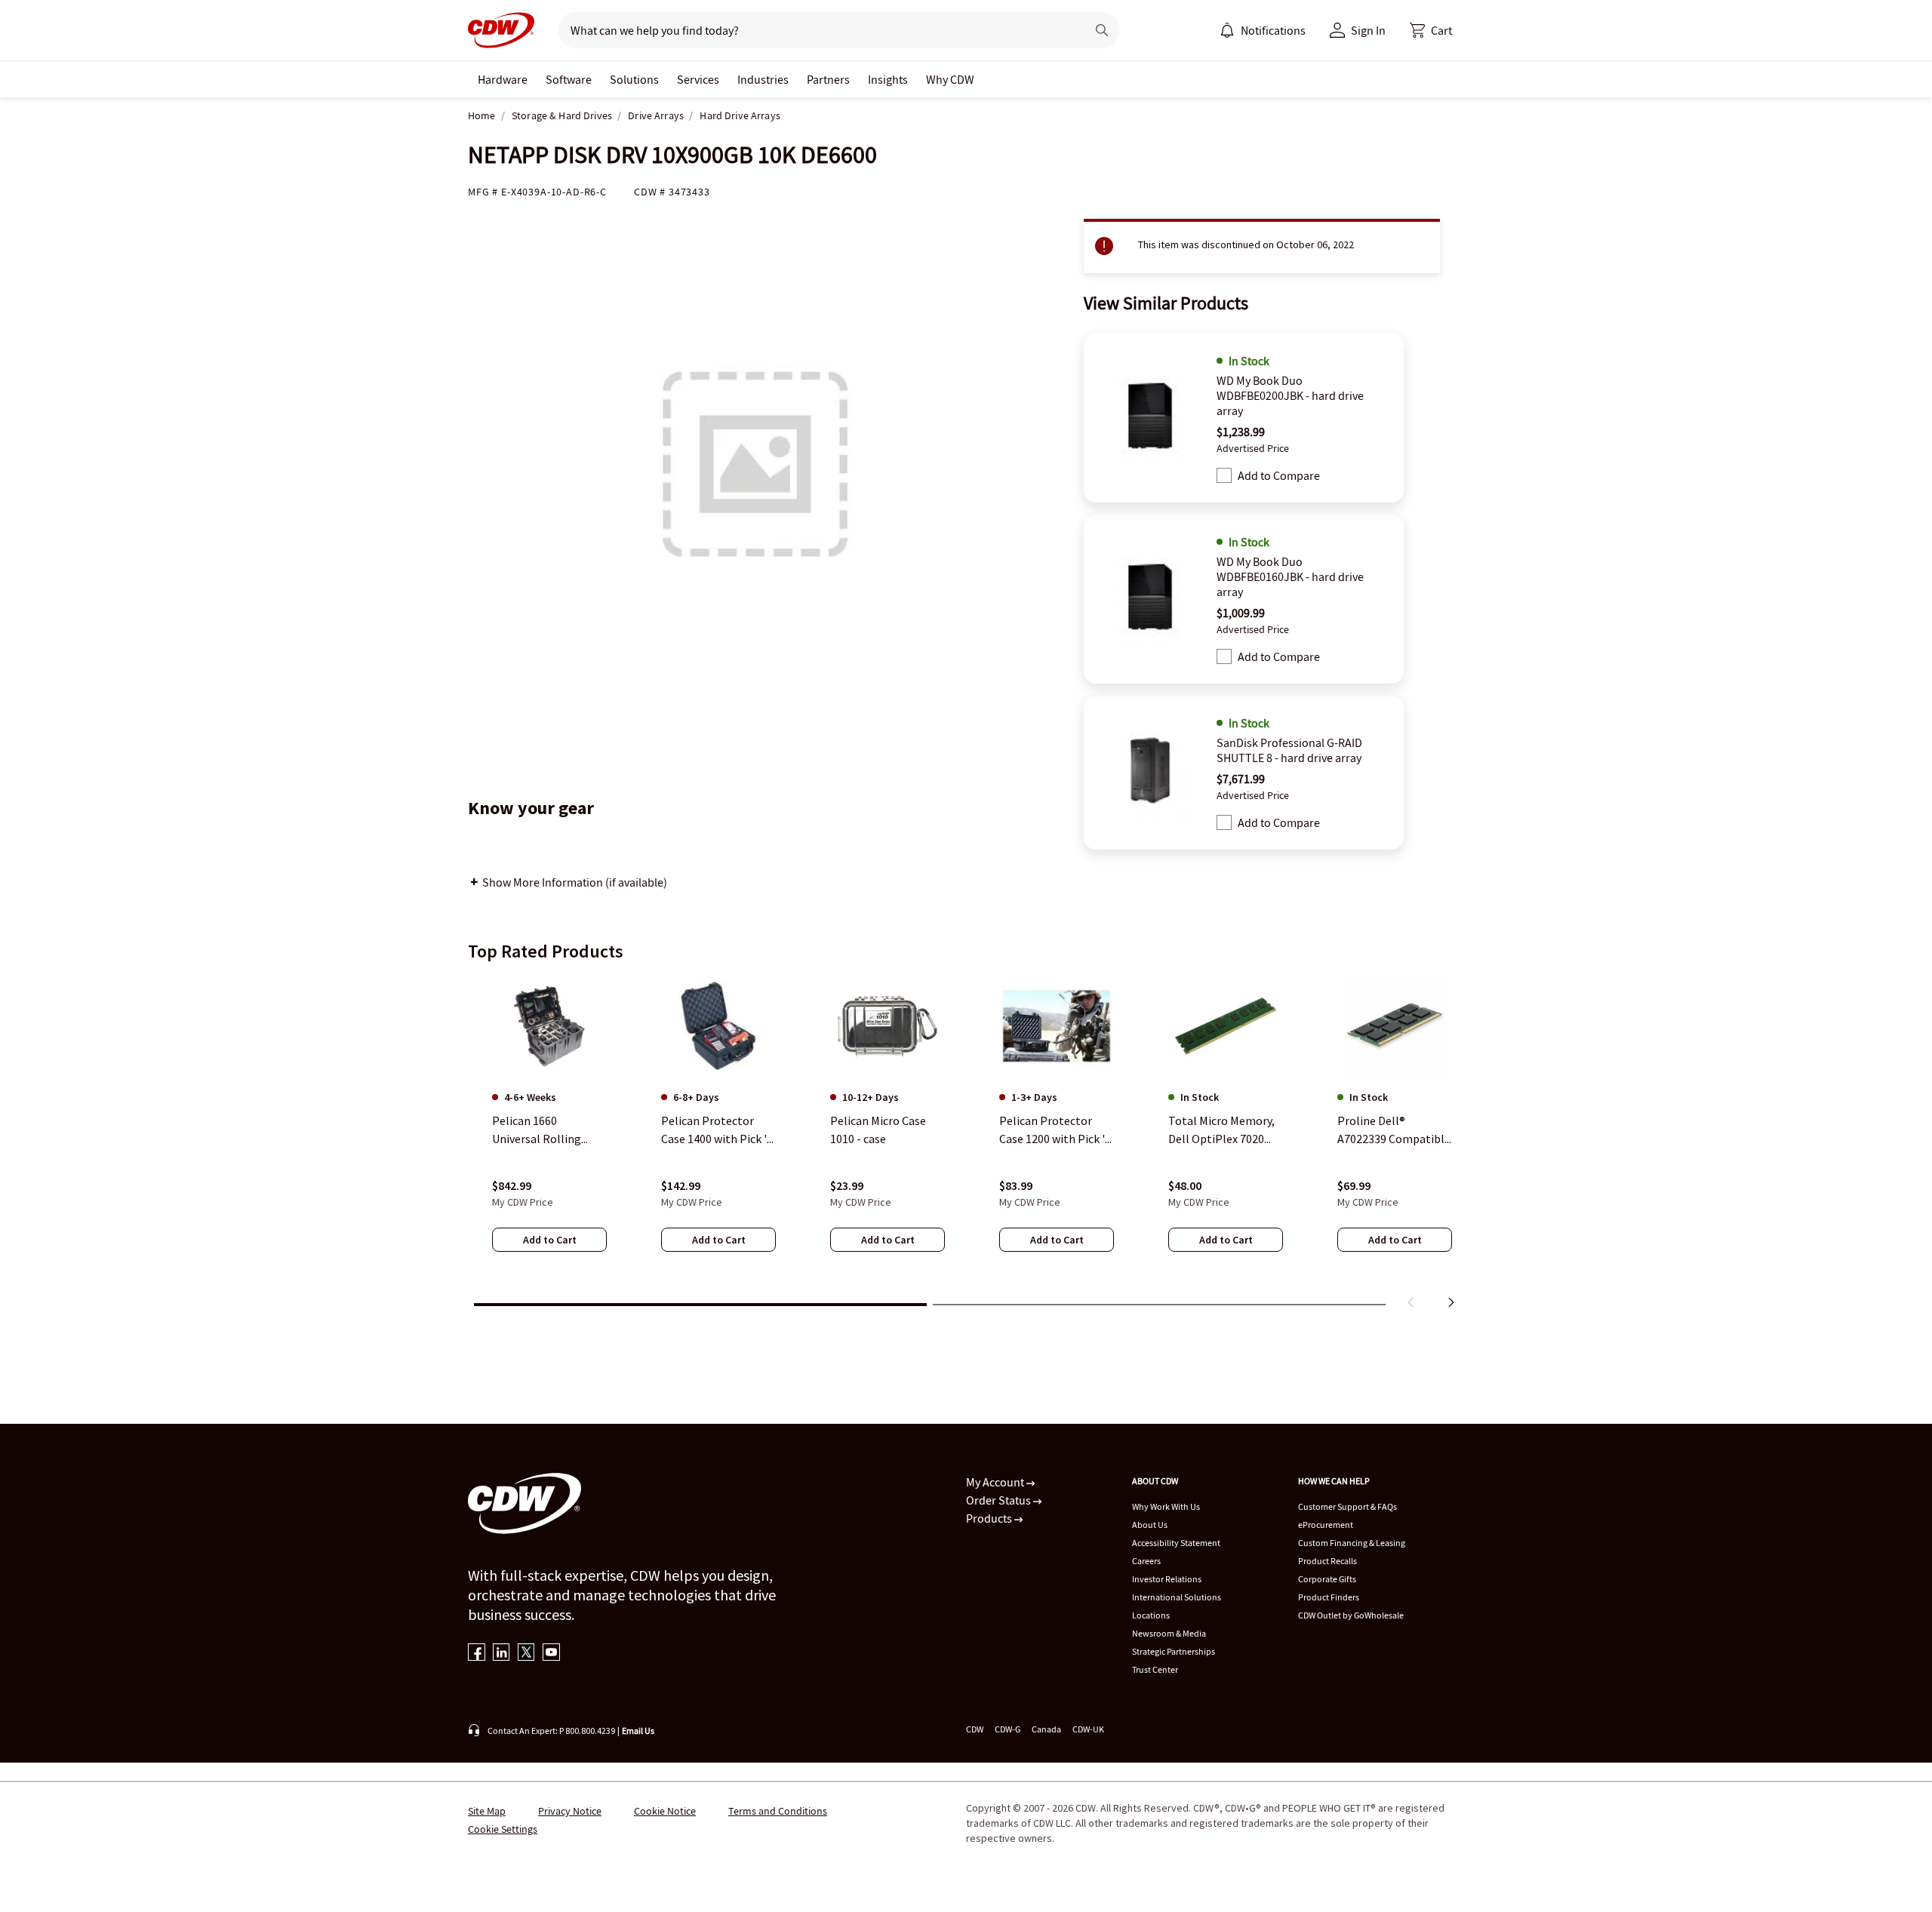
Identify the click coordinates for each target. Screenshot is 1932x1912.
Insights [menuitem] (888, 79)
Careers (1146, 1561)
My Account (996, 1482)
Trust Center (1155, 1669)
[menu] (1263, 30)
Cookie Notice (665, 1811)
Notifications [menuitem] (1273, 30)
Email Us (638, 1731)
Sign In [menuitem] (1368, 30)
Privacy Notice (570, 1811)
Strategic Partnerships (1174, 1651)
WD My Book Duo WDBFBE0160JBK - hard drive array (1290, 576)
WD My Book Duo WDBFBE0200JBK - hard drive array (1290, 395)
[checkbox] (1224, 475)
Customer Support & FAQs (1347, 1506)
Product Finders (1329, 1597)
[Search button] (1102, 30)
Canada (1046, 1729)
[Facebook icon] (477, 1654)
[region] (966, 1145)
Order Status (1000, 1500)
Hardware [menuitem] (503, 79)
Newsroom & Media (1169, 1633)
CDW (975, 1729)
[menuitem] (1227, 30)
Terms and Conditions (778, 1811)
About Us (1150, 1525)
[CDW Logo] (501, 30)
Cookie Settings (503, 1829)
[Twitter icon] (526, 1654)
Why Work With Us (1166, 1506)
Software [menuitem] (569, 79)
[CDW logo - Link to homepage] (501, 30)
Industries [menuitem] (763, 79)
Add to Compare (1279, 475)
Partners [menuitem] (828, 79)
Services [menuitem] (698, 79)
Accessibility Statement (1176, 1543)
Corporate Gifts (1327, 1579)
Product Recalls (1327, 1561)
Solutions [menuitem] (634, 79)
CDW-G (1008, 1729)
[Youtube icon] (551, 1654)
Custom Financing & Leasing (1352, 1543)
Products (990, 1518)
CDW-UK (1088, 1729)
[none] (503, 79)
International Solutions (1177, 1597)
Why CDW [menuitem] (950, 79)
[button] (1431, 30)
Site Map (487, 1811)
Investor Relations (1167, 1579)
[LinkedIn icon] (501, 1654)
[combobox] (816, 30)
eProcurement (1326, 1525)
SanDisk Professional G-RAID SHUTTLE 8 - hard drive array (1289, 750)
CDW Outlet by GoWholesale (1351, 1615)
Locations (1151, 1615)
